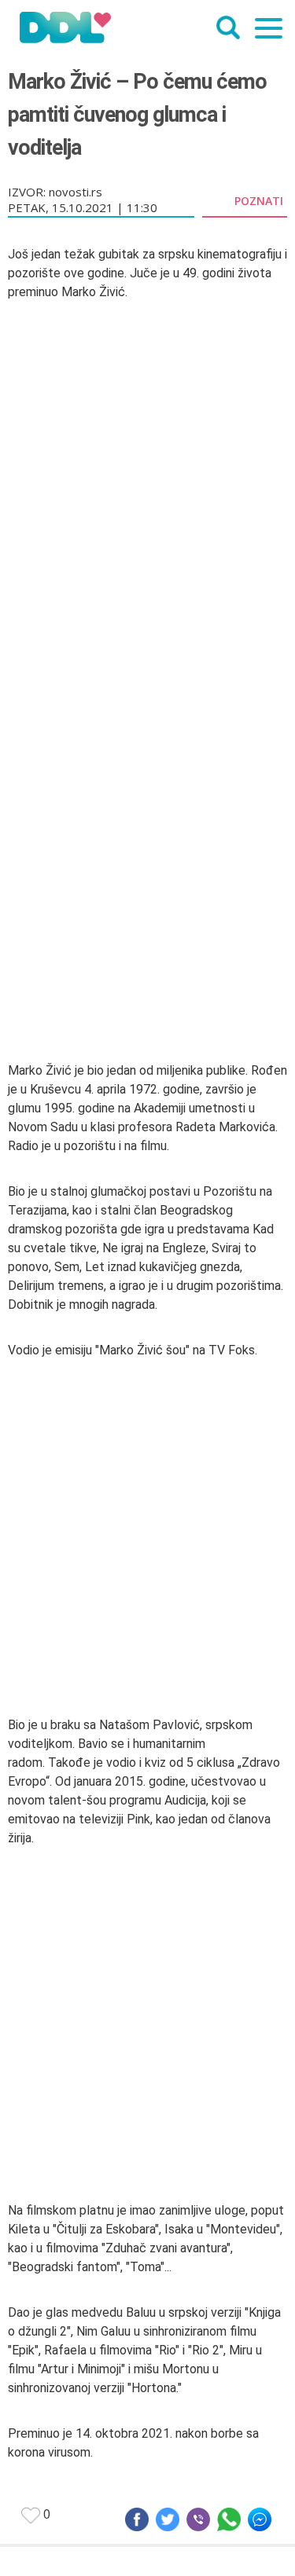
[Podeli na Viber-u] (198, 2519)
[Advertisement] (147, 861)
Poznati (259, 200)
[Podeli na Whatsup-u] (229, 2519)
